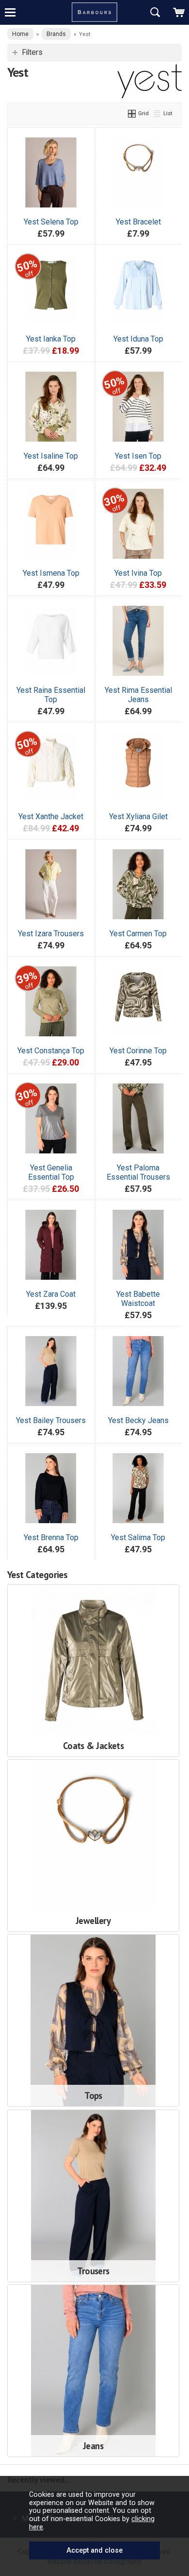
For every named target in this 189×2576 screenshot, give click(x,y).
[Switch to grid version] (132, 113)
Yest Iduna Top (138, 339)
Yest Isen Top (138, 456)
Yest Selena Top (51, 222)
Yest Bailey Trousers (51, 1420)
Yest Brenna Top (51, 1537)
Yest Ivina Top (138, 573)
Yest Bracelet (138, 222)
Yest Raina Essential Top (51, 695)
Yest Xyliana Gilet (138, 816)
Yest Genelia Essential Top (51, 1172)
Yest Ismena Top (51, 573)
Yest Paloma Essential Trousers (138, 1172)
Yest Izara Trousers (51, 934)
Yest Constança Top (51, 1051)
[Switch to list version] (157, 113)
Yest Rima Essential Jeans (138, 695)
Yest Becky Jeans (138, 1420)
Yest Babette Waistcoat (138, 1299)
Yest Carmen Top (138, 934)
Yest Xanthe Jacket (51, 816)
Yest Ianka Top (51, 339)
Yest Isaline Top (51, 456)
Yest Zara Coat (51, 1294)
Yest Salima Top (138, 1537)
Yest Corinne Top (138, 1051)
